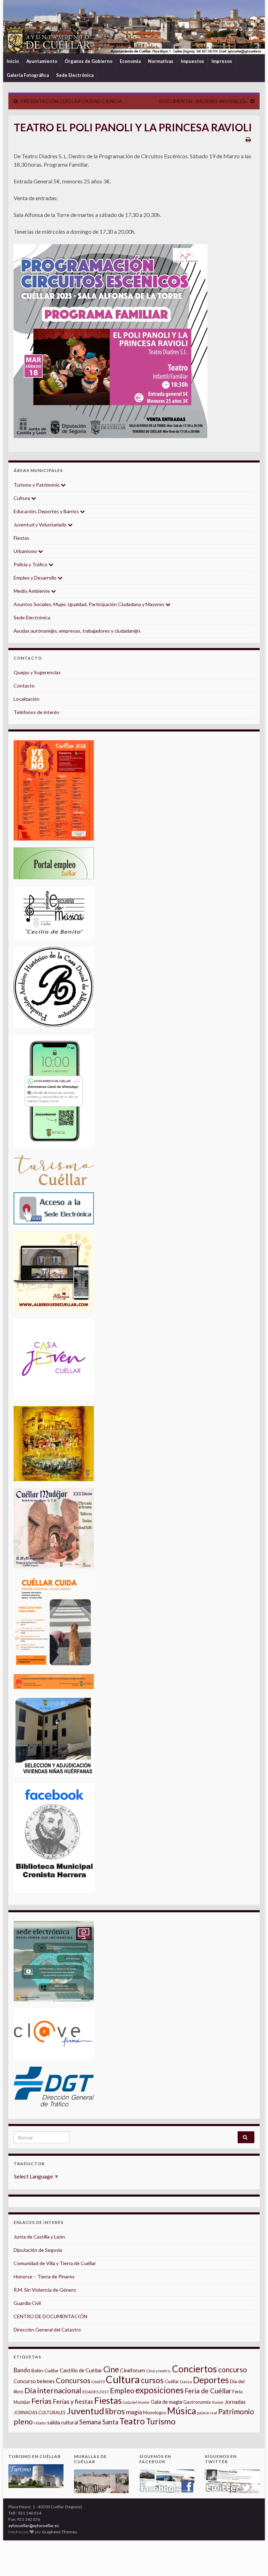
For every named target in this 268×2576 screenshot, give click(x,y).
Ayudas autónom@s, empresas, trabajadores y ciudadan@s (77, 631)
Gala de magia (166, 2402)
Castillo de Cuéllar (81, 2370)
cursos (152, 2380)
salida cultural (63, 2422)
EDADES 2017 (96, 2392)
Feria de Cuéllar (208, 2391)
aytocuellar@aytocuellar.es (34, 2526)
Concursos (73, 2380)
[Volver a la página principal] (134, 27)
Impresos (222, 61)
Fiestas (21, 538)
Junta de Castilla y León (39, 2237)
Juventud (85, 2411)
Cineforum (133, 2370)
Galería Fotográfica (28, 75)
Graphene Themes (59, 2532)
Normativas (161, 61)
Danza (186, 2382)
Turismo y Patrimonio (37, 485)
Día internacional (53, 2391)
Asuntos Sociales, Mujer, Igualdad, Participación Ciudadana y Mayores (90, 604)
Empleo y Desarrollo (36, 578)
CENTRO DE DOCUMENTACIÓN (50, 2316)
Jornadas (235, 2402)
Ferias (42, 2401)
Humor (218, 2402)
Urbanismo (26, 551)
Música (182, 2411)
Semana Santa (99, 2422)
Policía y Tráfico (31, 564)
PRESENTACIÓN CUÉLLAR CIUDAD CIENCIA (71, 101)
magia (134, 2412)
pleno (23, 2422)
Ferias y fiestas (73, 2401)
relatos (40, 2423)
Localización (27, 699)
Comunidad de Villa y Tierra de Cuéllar (55, 2263)
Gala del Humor (136, 2402)
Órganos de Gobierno (88, 61)
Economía (130, 61)
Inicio (13, 61)
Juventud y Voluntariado (41, 525)
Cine (111, 2369)
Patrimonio (236, 2411)
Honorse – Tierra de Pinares (44, 2276)
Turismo (161, 2421)
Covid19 (98, 2382)
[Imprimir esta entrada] (248, 139)
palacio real (207, 2413)
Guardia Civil (27, 2303)
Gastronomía (197, 2402)
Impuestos (192, 61)
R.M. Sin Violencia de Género (45, 2290)
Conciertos (195, 2369)
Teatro (132, 2421)
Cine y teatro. (159, 2371)
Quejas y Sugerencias (37, 672)
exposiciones (159, 2390)
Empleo (122, 2391)
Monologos (155, 2413)
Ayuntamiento (42, 61)
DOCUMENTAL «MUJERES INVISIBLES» (203, 101)
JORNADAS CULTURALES (40, 2413)
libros (115, 2411)
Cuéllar (172, 2381)
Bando (22, 2370)
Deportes (211, 2380)
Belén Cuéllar (45, 2371)
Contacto (24, 686)
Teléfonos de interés (36, 712)
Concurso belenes (34, 2381)
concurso (233, 2370)
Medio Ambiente (32, 591)
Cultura (22, 498)
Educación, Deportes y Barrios (47, 511)
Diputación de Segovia (38, 2250)
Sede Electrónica (75, 75)
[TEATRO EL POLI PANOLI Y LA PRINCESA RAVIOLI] (110, 341)
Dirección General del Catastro (47, 2330)
